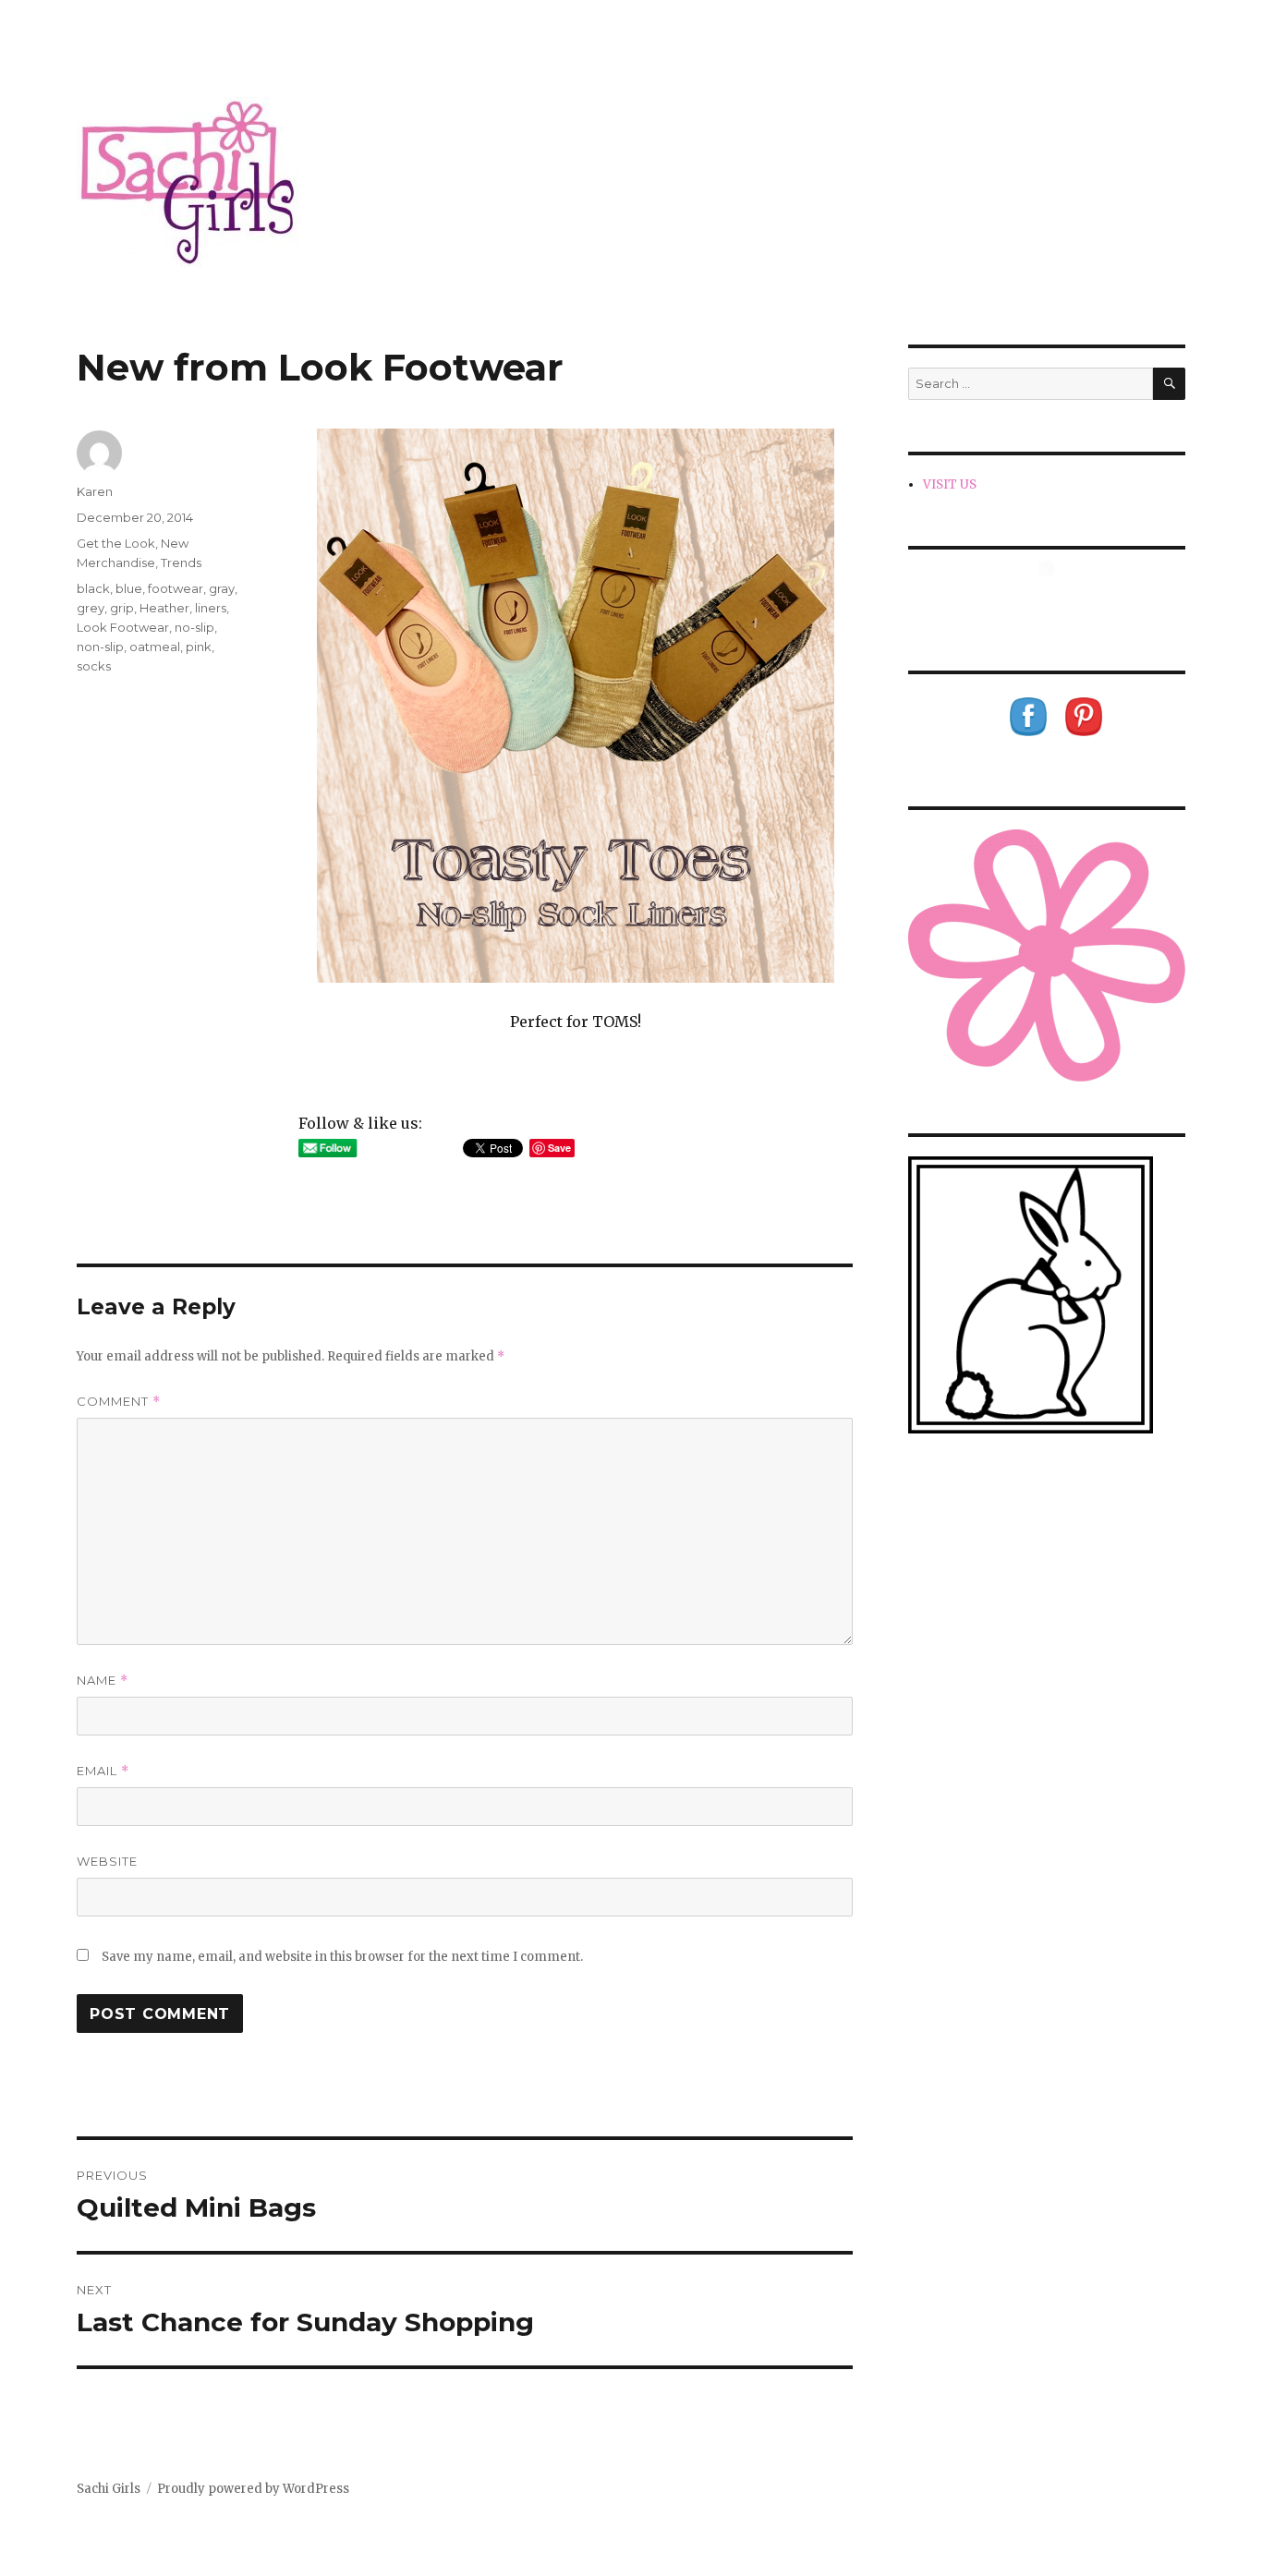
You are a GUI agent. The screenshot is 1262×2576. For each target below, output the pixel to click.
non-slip (100, 647)
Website (107, 1861)
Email (103, 1771)
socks (94, 666)
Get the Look (116, 543)
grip (122, 608)
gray (222, 588)
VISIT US (950, 484)
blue (129, 588)
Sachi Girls (109, 2489)
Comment (119, 1402)
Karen (95, 491)
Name (103, 1681)
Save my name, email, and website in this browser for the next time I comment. (342, 1957)
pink (199, 647)
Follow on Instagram (1058, 603)
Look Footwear (123, 627)
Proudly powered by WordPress (253, 2489)
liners (211, 608)
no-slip (194, 627)
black (93, 588)
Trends (181, 562)
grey (91, 608)
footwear (176, 588)
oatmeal (155, 647)
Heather (164, 608)
